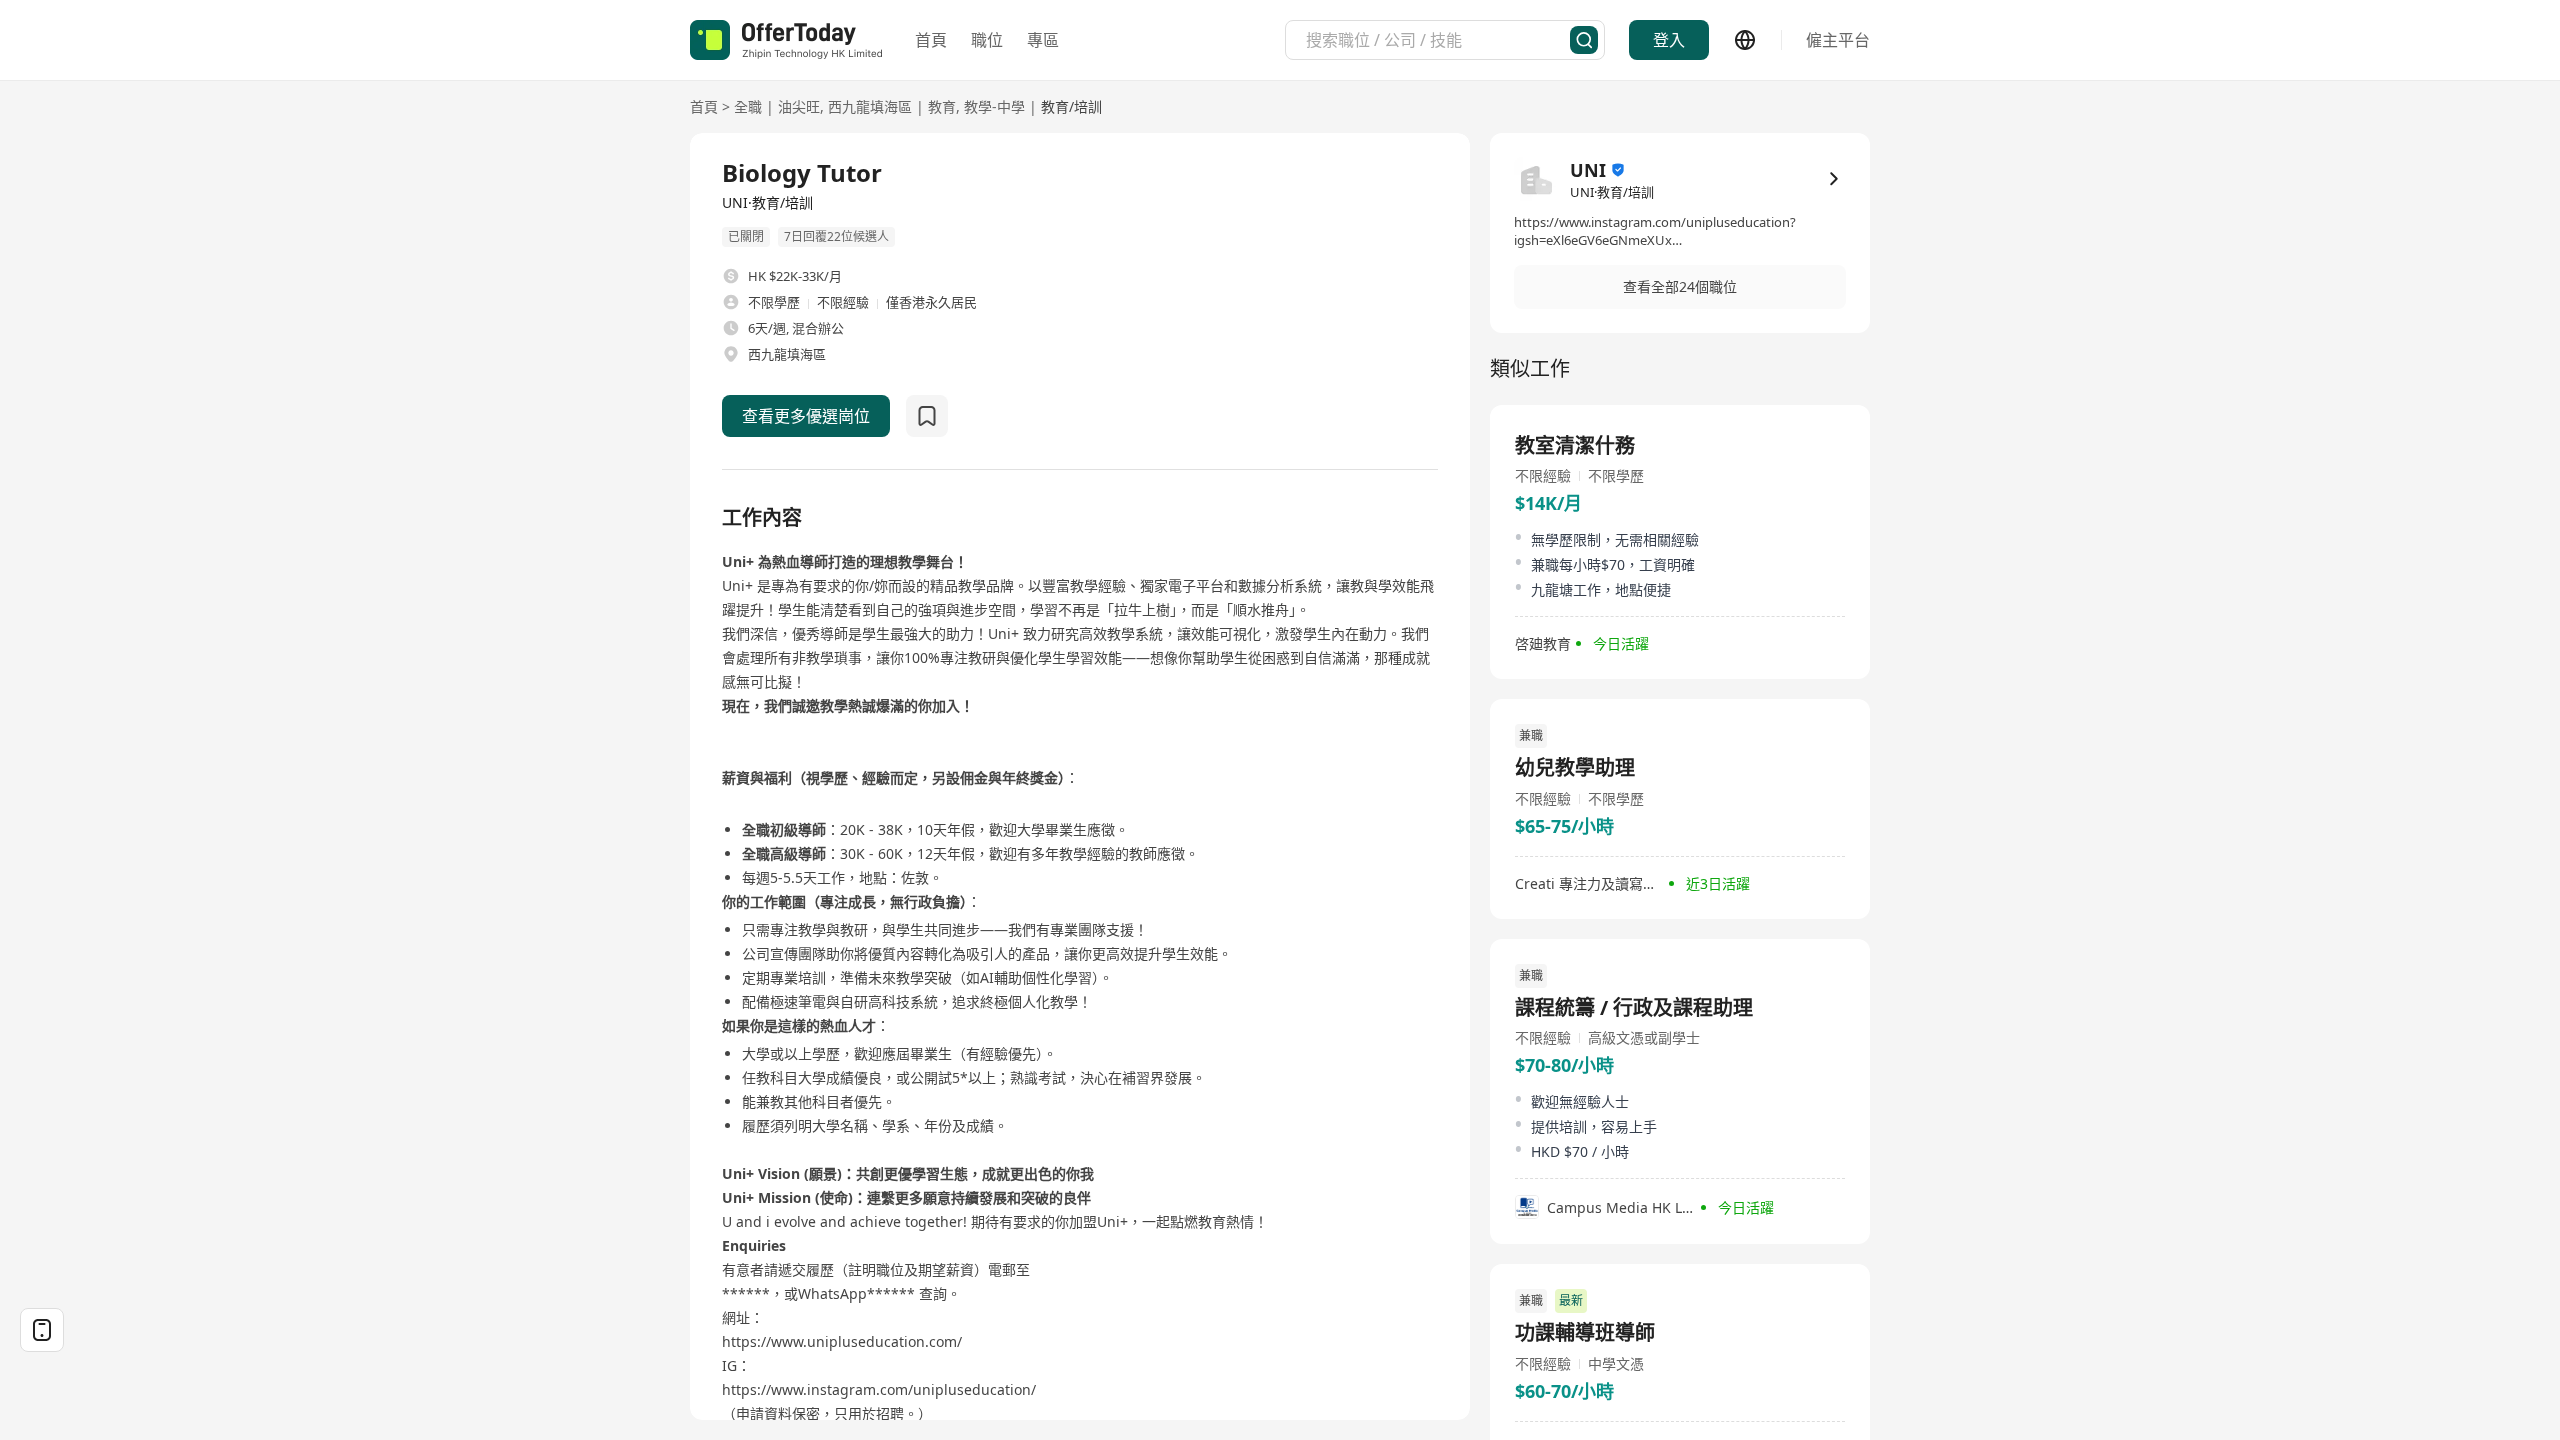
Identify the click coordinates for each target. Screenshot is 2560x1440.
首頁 (931, 40)
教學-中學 (994, 106)
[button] (1680, 287)
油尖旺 (799, 106)
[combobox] (1438, 40)
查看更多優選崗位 (806, 416)
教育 (942, 106)
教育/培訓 (1071, 106)
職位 (987, 40)
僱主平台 (1838, 40)
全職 (748, 106)
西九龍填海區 (870, 106)
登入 (1669, 40)
